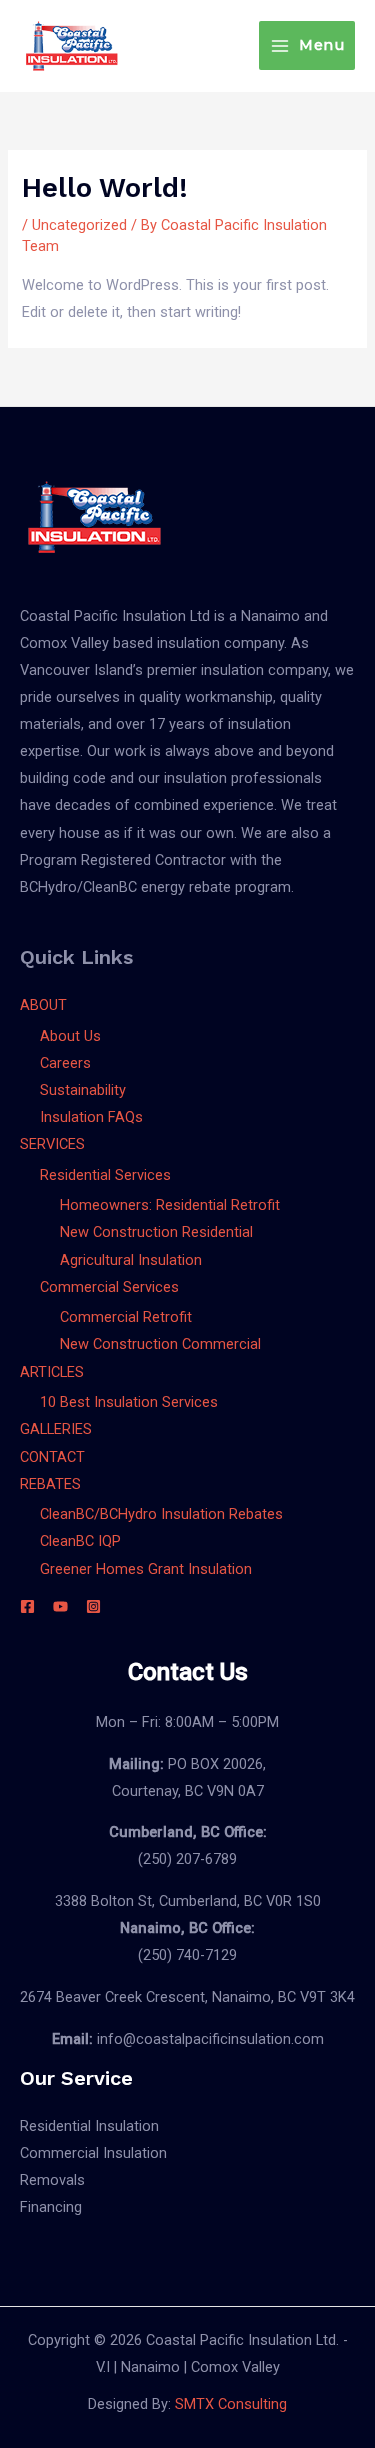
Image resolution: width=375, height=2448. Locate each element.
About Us (70, 1036)
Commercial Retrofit (126, 1317)
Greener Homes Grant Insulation (146, 1569)
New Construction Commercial (160, 1344)
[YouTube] (60, 1606)
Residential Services (105, 1175)
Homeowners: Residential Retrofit (170, 1205)
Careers (65, 1063)
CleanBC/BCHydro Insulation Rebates (161, 1514)
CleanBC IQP (80, 1541)
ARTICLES (52, 1372)
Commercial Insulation (93, 2153)
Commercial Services (109, 1287)
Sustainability (83, 1090)
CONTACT (52, 1457)
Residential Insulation (89, 2126)
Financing (51, 2207)
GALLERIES (56, 1429)
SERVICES (52, 1144)
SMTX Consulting (231, 2404)
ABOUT (43, 1005)
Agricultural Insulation (131, 1260)
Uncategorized (79, 225)
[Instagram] (93, 1606)
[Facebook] (27, 1606)
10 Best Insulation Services (129, 1402)
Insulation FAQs (91, 1117)
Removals (52, 2180)
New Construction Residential (156, 1232)
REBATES (50, 1484)
